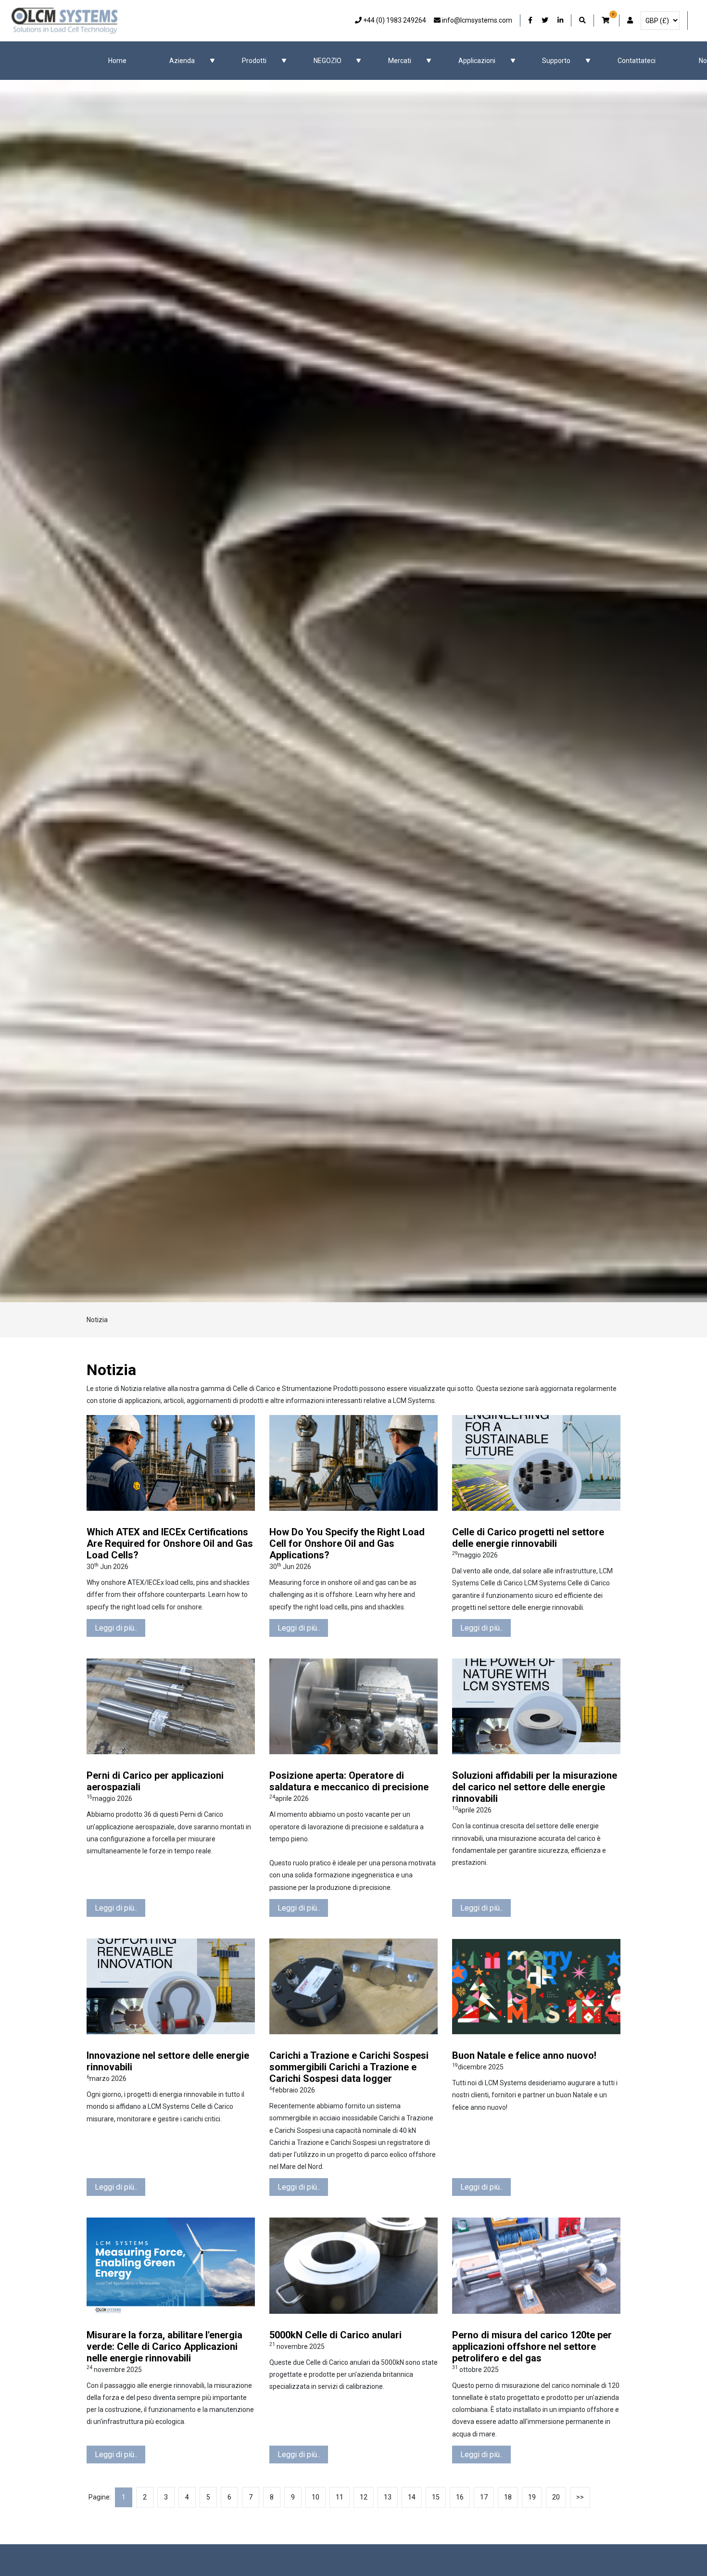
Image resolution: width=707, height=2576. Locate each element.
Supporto (556, 61)
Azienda (182, 61)
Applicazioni (477, 61)
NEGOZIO (328, 61)
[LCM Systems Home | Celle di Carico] (64, 21)
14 (412, 2497)
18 (508, 2497)
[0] (606, 20)
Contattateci (637, 61)
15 (436, 2497)
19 (532, 2497)
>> (580, 2497)
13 (388, 2497)
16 (460, 2497)
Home (117, 61)
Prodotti (254, 61)
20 (556, 2497)
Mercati (400, 61)
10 (316, 2497)
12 (364, 2497)
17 (484, 2497)
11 (340, 2497)
